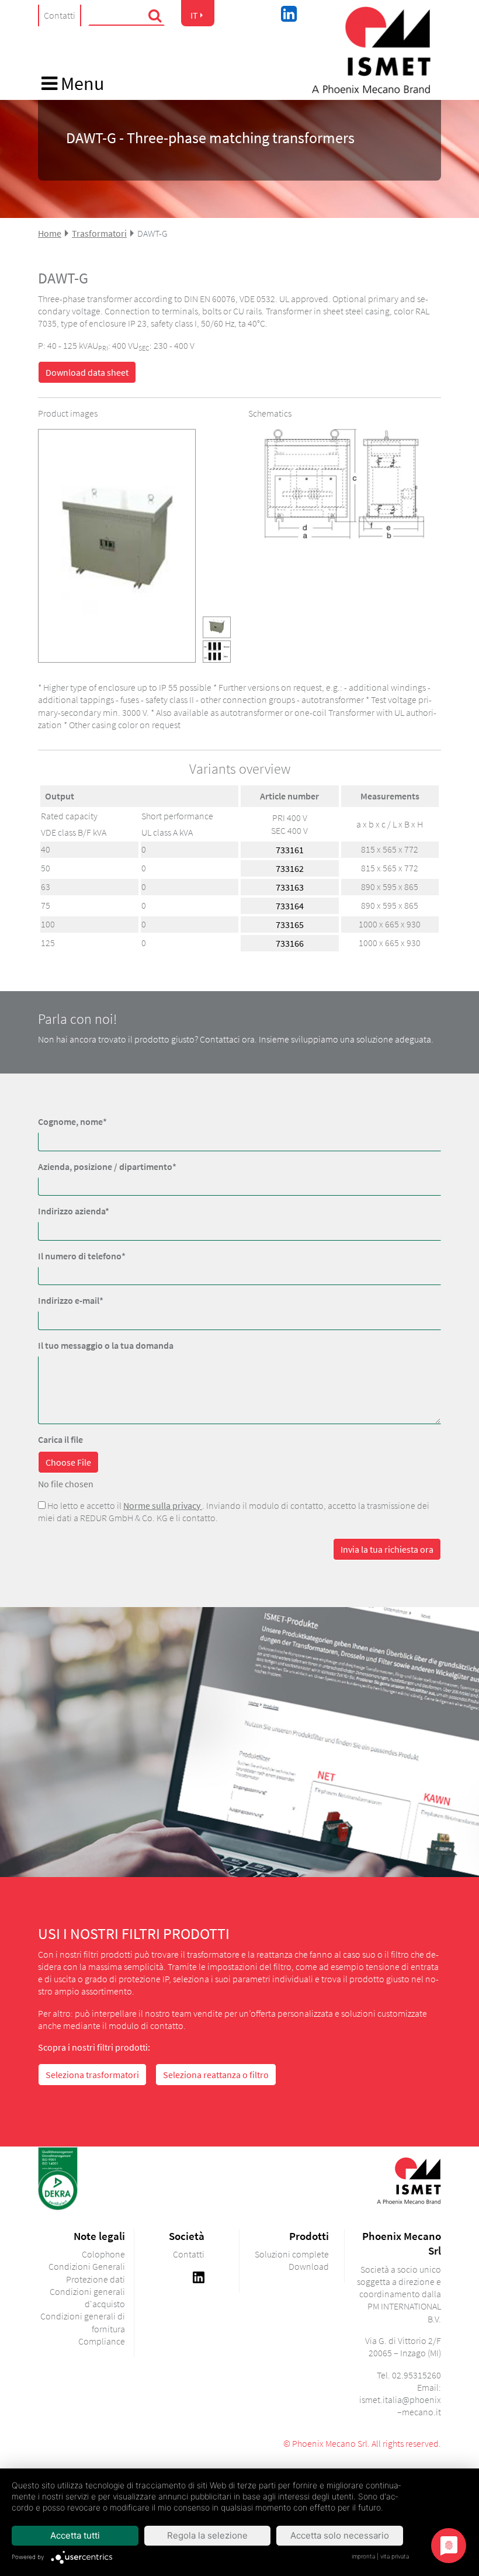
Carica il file (60, 1439)
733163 (290, 887)
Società (187, 2236)
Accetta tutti (75, 2535)
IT (194, 15)
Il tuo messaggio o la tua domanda (106, 1345)
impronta (363, 2556)
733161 (290, 850)
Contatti (60, 15)
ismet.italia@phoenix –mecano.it (400, 2406)
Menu (81, 84)
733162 (290, 868)
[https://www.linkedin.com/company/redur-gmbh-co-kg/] (199, 2276)
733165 (290, 925)
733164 (290, 906)
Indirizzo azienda (74, 1211)
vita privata (395, 2556)
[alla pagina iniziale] (371, 50)
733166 (290, 943)
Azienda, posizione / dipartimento (107, 1166)
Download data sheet (87, 372)
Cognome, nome (72, 1121)
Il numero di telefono (82, 1256)
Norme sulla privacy (163, 1505)
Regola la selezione (207, 2535)
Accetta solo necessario (340, 2535)
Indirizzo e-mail (71, 1300)
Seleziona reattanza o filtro (216, 2075)
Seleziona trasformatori (92, 2075)
